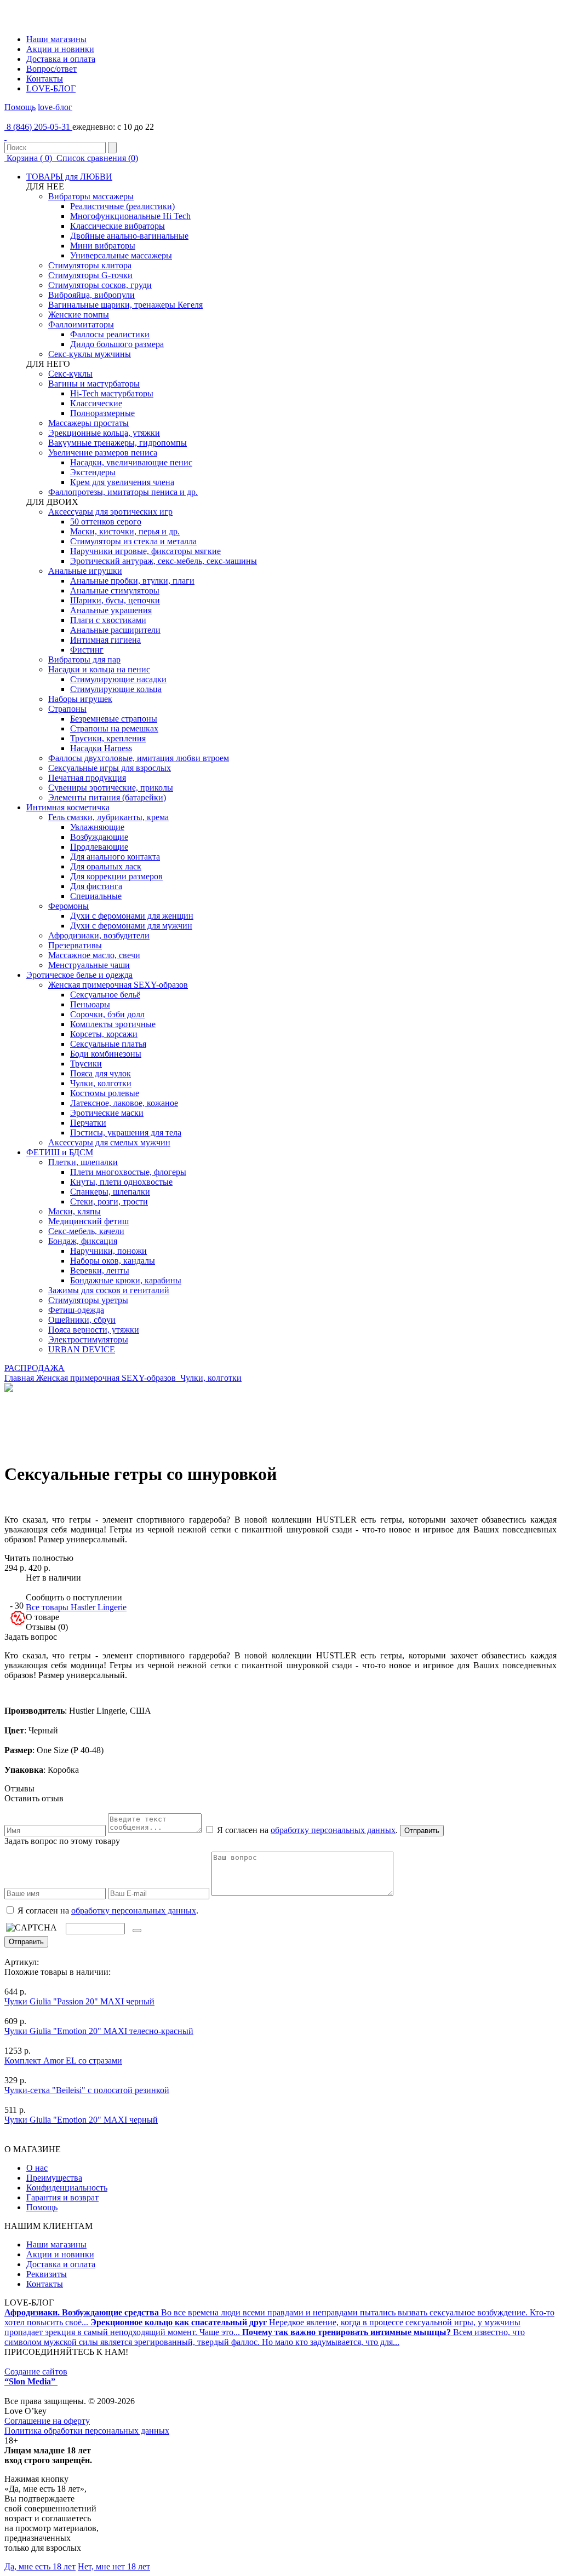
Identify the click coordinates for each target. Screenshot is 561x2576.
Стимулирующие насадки (118, 679)
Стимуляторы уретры (88, 1300)
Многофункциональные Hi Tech (130, 216)
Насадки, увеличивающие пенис (131, 462)
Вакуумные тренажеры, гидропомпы (118, 443)
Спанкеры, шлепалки (110, 1192)
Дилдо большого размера (117, 344)
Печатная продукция (87, 778)
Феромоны (68, 906)
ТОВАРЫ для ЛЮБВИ (69, 177)
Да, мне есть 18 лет (40, 2566)
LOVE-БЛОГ (51, 88)
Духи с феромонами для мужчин (131, 926)
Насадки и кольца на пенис (99, 669)
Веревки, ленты (100, 1270)
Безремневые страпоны (114, 719)
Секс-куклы (70, 374)
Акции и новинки (60, 49)
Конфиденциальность (67, 2188)
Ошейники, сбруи (82, 1320)
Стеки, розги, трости (109, 1201)
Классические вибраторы (118, 226)
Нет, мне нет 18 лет (114, 2566)
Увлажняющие (97, 827)
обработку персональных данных (333, 1830)
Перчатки (88, 1123)
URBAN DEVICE (82, 1349)
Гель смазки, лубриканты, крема (108, 817)
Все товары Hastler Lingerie (76, 1607)
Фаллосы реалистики (110, 334)
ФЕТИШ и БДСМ (60, 1152)
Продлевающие (99, 847)
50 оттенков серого (106, 521)
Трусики (86, 1064)
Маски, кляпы (75, 1211)
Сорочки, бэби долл (107, 1014)
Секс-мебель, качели (86, 1231)
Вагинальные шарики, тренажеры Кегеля (125, 305)
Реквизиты (47, 2274)
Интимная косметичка (68, 807)
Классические (96, 403)
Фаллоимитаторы (81, 324)
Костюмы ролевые (105, 1093)
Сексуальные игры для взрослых (110, 768)
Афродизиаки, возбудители (99, 935)
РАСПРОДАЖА (35, 1368)
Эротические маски (107, 1113)
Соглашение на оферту (47, 2421)
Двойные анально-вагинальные (129, 236)
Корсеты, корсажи (104, 1034)
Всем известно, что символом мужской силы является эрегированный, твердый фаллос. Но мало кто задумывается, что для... (265, 2337)
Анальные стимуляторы (115, 590)
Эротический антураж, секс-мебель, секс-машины (164, 561)
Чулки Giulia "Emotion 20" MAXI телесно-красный (99, 2031)
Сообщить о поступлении (74, 1597)
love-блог (55, 107)
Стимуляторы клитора (90, 265)
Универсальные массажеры (121, 255)
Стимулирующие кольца (116, 689)
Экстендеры (93, 472)
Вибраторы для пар (84, 659)
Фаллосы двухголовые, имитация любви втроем (139, 758)
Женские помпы (79, 315)
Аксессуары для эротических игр (110, 512)
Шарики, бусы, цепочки (115, 600)
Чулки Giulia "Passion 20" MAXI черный (79, 2001)
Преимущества (54, 2178)
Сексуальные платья (108, 1044)
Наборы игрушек (80, 699)
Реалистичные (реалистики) (122, 206)
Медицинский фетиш (88, 1221)
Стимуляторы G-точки (90, 275)
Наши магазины (56, 39)
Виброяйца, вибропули (91, 295)
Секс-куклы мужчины (90, 354)
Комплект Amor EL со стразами (63, 2061)
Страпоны (67, 709)
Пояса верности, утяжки (94, 1330)
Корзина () (29, 158)
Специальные (96, 896)
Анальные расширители (115, 630)
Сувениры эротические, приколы (111, 788)
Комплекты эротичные (113, 1024)
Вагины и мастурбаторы (94, 384)
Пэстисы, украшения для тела (126, 1133)
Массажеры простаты (88, 423)
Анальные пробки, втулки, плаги (132, 581)
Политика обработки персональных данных (87, 2431)
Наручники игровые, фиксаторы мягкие (145, 551)
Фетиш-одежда (76, 1310)
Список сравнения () (96, 158)
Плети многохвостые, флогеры (128, 1172)
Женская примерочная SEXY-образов (118, 985)
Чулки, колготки (101, 1083)
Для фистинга (96, 886)
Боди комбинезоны (106, 1054)
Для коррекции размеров (116, 876)
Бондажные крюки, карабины (126, 1280)
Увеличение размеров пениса (103, 453)
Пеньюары (90, 1004)
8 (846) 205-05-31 (38, 127)
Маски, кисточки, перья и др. (125, 531)
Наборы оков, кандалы (113, 1261)
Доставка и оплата (61, 59)
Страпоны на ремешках (114, 728)
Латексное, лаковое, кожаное (124, 1103)
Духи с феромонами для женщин (132, 916)
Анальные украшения (111, 610)
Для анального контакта (115, 857)
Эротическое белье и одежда (79, 975)
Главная (19, 1378)
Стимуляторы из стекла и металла (133, 541)
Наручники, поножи (108, 1251)
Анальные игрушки (85, 571)
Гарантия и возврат (62, 2197)
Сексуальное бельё (105, 995)
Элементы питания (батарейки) (107, 797)
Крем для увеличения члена (122, 482)
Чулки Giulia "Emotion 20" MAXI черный (81, 2120)
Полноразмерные (102, 413)
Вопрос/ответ (51, 69)
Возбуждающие (99, 837)
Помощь (20, 107)
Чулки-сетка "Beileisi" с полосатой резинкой (87, 2090)
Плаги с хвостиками (108, 620)
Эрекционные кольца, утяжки (104, 433)
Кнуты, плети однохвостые (121, 1182)
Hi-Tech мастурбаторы (112, 393)
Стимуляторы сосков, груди (100, 285)
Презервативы (75, 945)
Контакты (45, 79)
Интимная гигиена (105, 640)
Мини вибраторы (103, 246)
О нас (37, 2168)
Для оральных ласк (106, 866)
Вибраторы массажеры (91, 196)
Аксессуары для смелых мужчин (109, 1142)
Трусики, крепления (108, 738)
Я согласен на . (107, 1911)
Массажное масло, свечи (94, 955)
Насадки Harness (101, 748)
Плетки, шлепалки (83, 1162)
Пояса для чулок (101, 1073)
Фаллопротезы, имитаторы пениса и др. (123, 492)
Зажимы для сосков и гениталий (109, 1290)
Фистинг (87, 650)
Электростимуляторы (88, 1339)
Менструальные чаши (89, 965)
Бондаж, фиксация (83, 1241)
